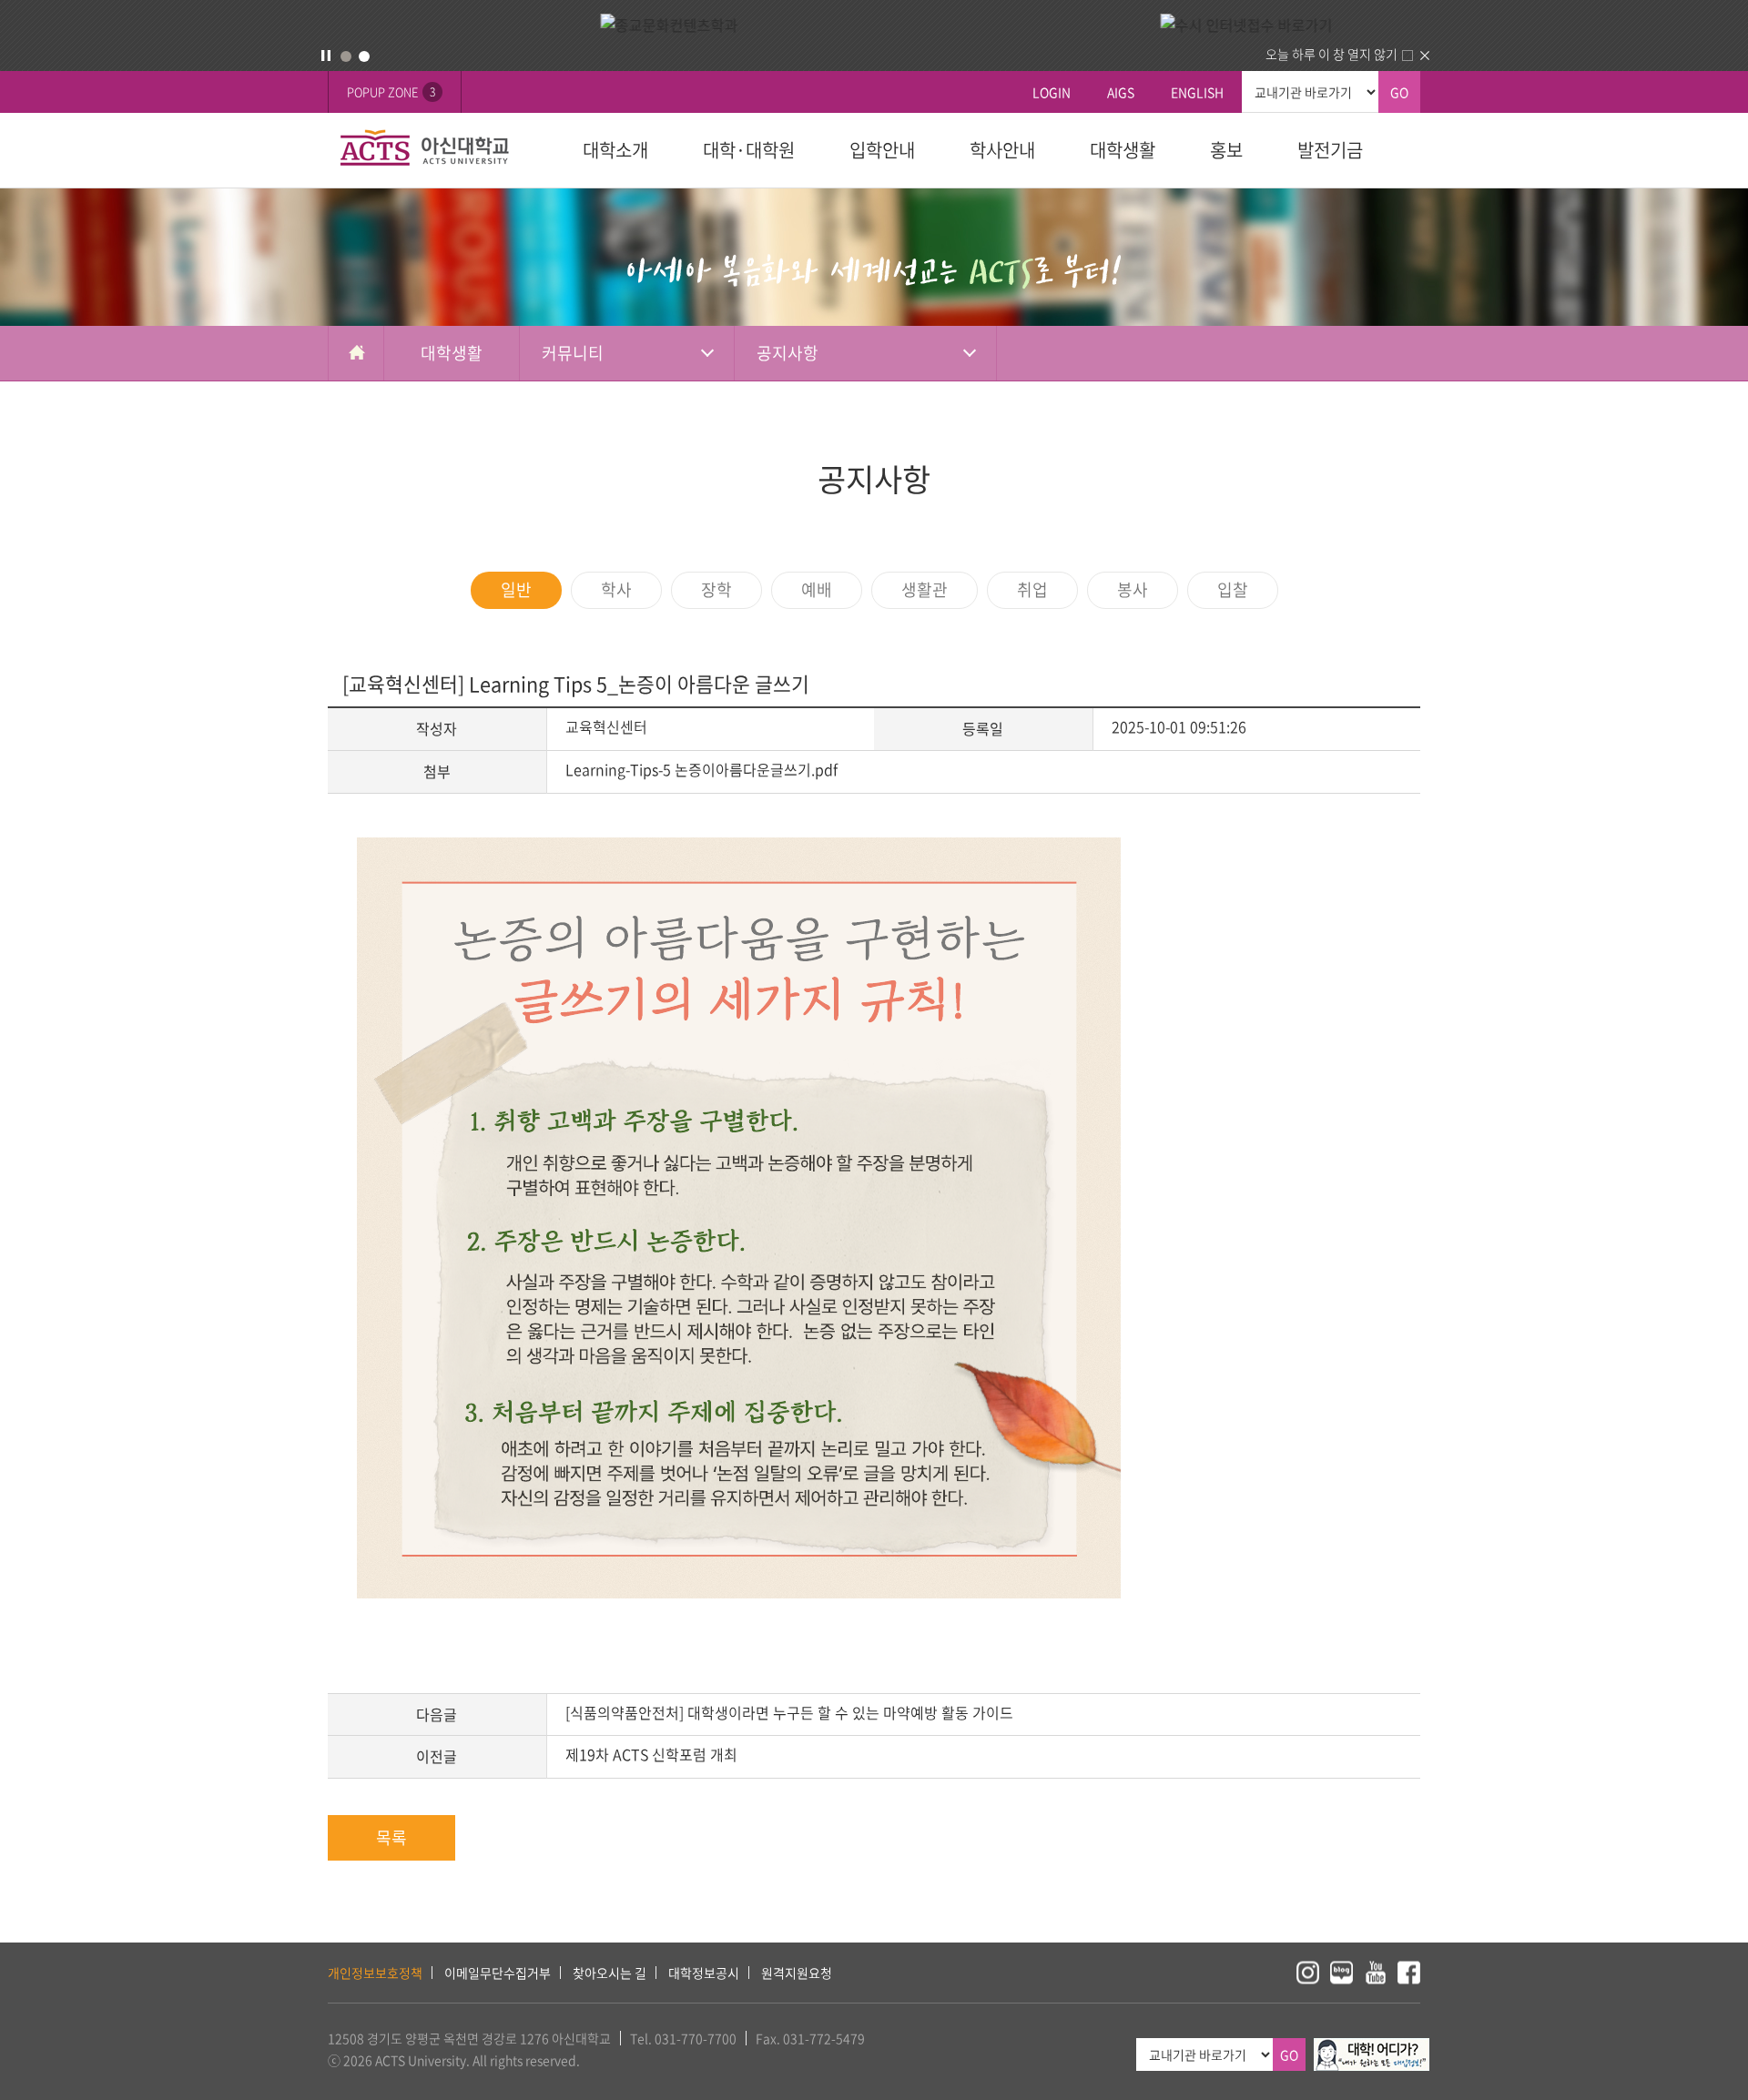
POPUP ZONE (391, 91)
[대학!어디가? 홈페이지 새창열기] (1372, 2048)
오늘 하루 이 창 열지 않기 (1331, 54)
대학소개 (615, 150)
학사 (616, 589)
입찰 (1233, 589)
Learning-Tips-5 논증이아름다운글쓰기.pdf (701, 769)
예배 (817, 589)
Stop (326, 56)
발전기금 (1330, 150)
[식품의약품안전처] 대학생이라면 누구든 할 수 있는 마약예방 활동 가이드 (789, 1712)
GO (1399, 92)
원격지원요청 (797, 1973)
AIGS (1121, 92)
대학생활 (1123, 150)
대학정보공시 (704, 1973)
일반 (516, 589)
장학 (716, 589)
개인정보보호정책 (375, 1973)
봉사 (1133, 589)
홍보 (1226, 150)
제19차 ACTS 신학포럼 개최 (651, 1754)
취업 (1032, 589)
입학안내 (882, 150)
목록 (391, 1837)
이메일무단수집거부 (498, 1973)
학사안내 (1002, 150)
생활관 (925, 589)
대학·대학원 (749, 150)
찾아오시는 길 (610, 1973)
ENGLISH (1197, 92)
